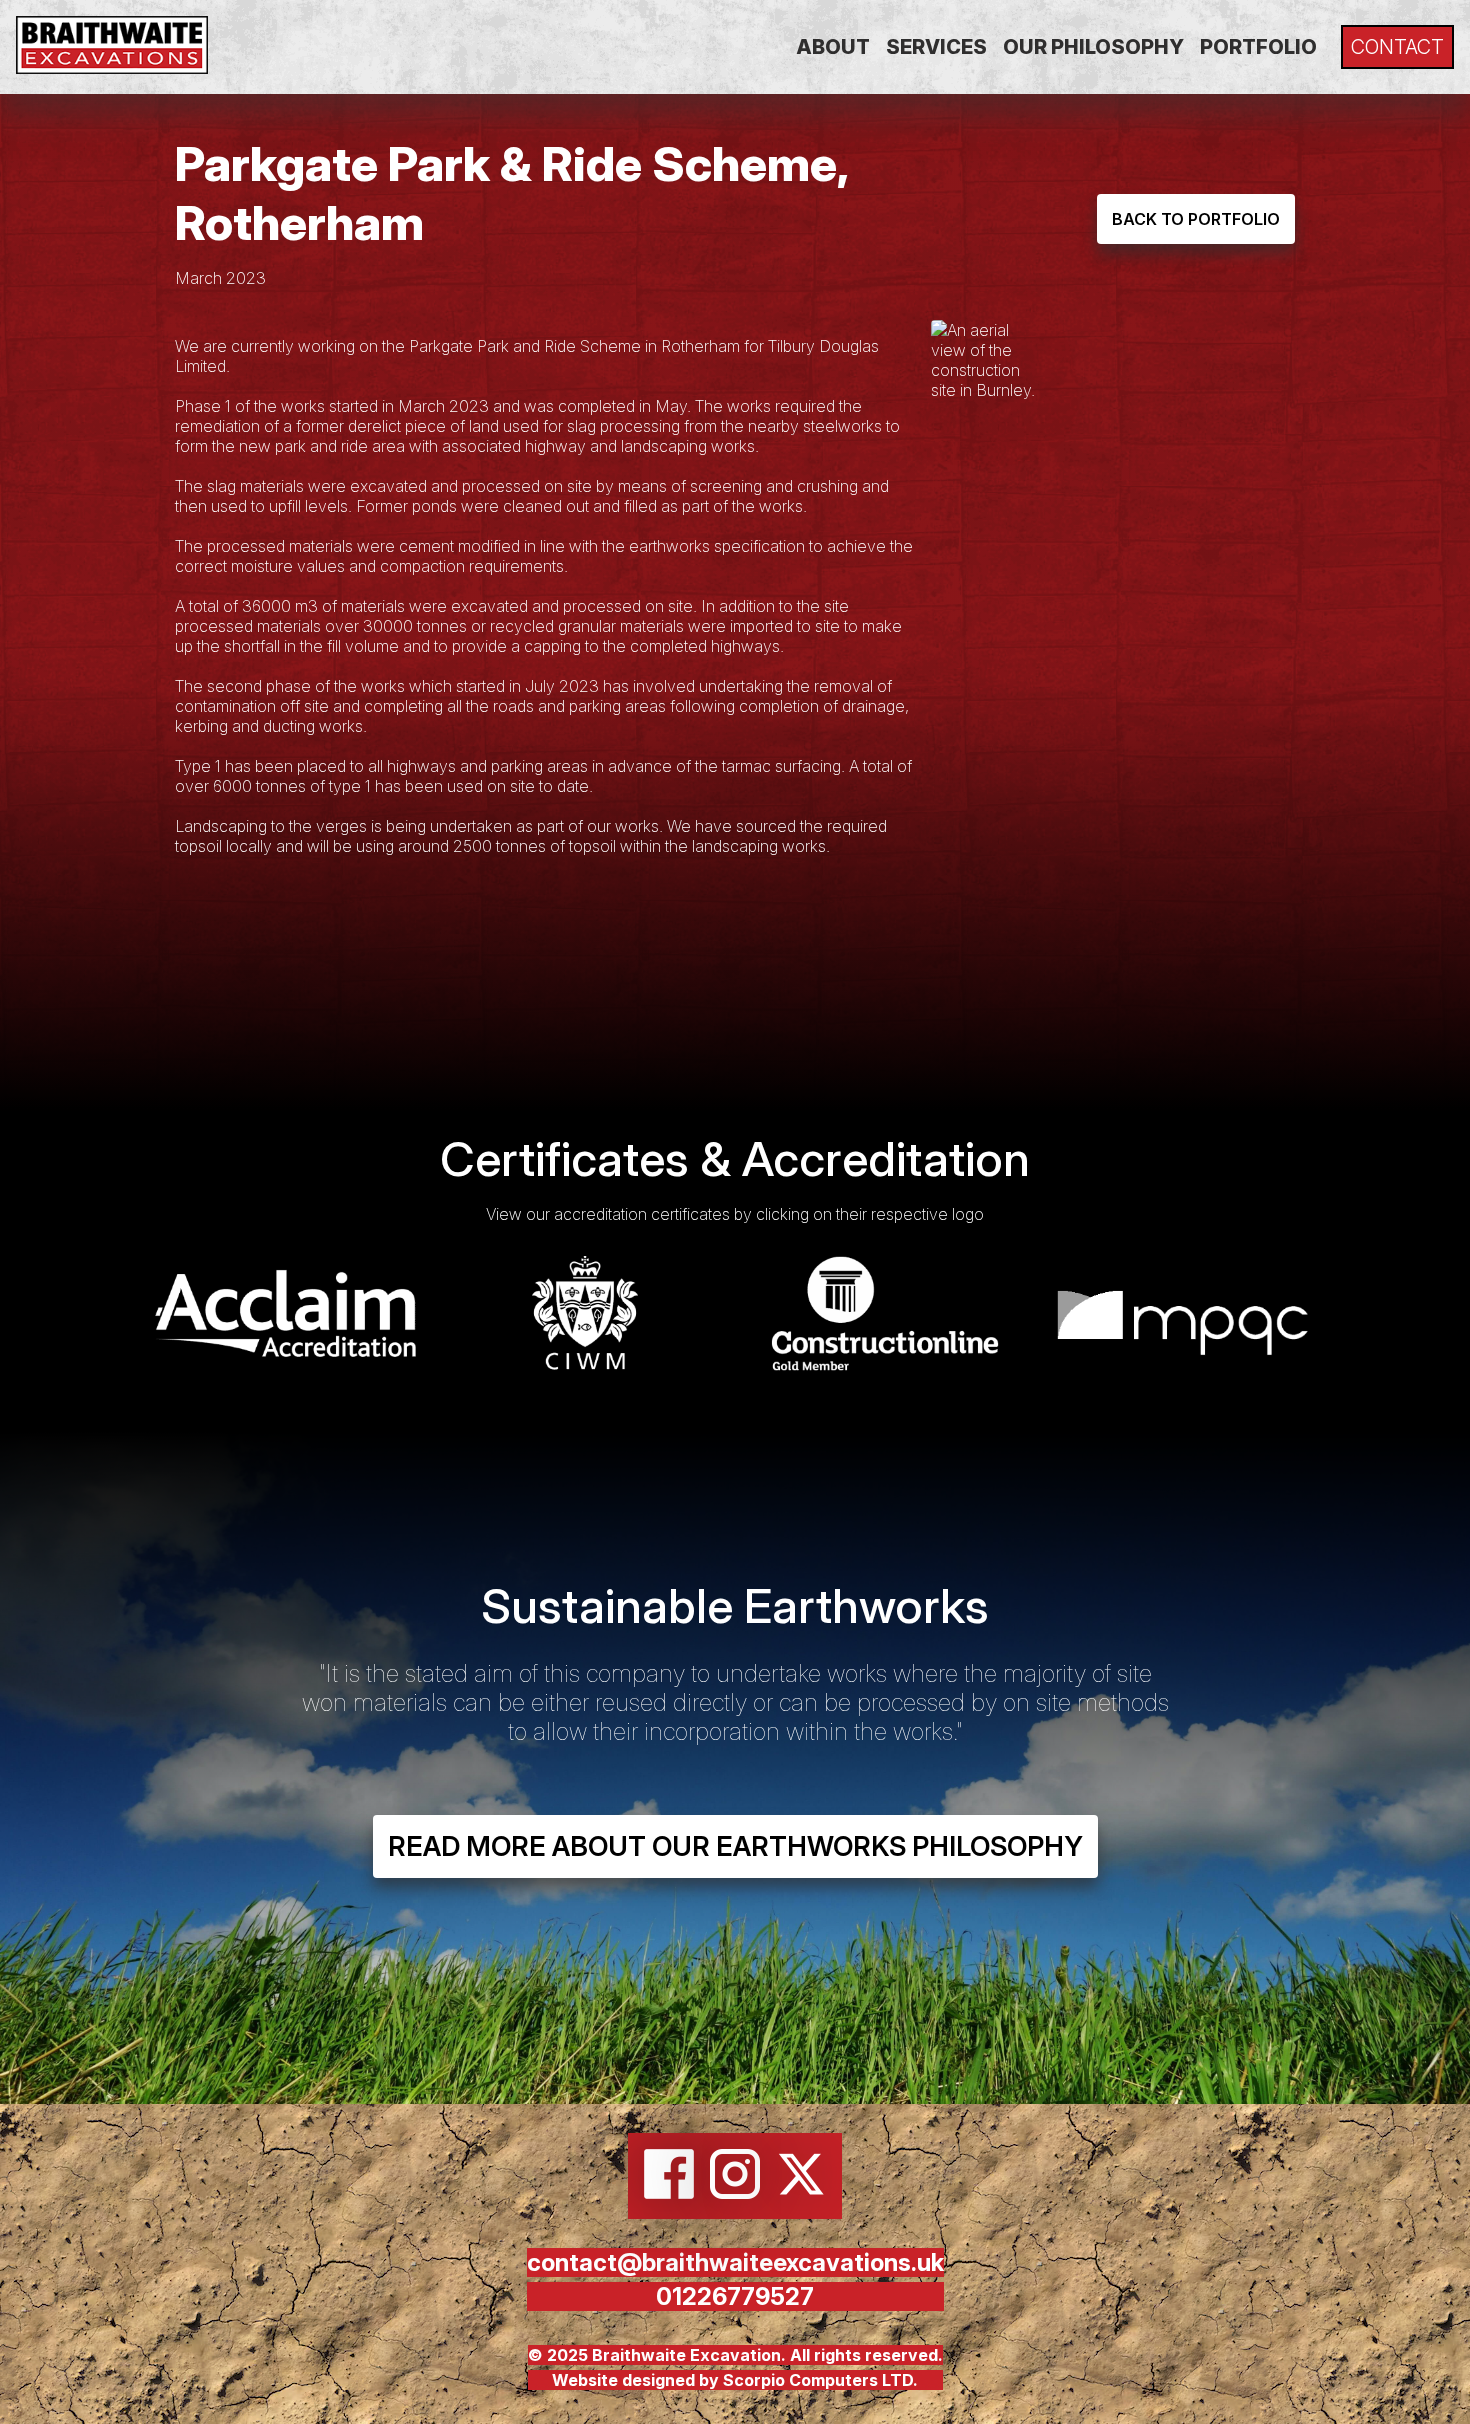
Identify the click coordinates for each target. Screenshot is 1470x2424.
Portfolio (1258, 47)
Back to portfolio (1196, 219)
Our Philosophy (1093, 47)
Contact (1397, 47)
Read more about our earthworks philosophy (735, 1846)
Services (936, 47)
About (833, 47)
